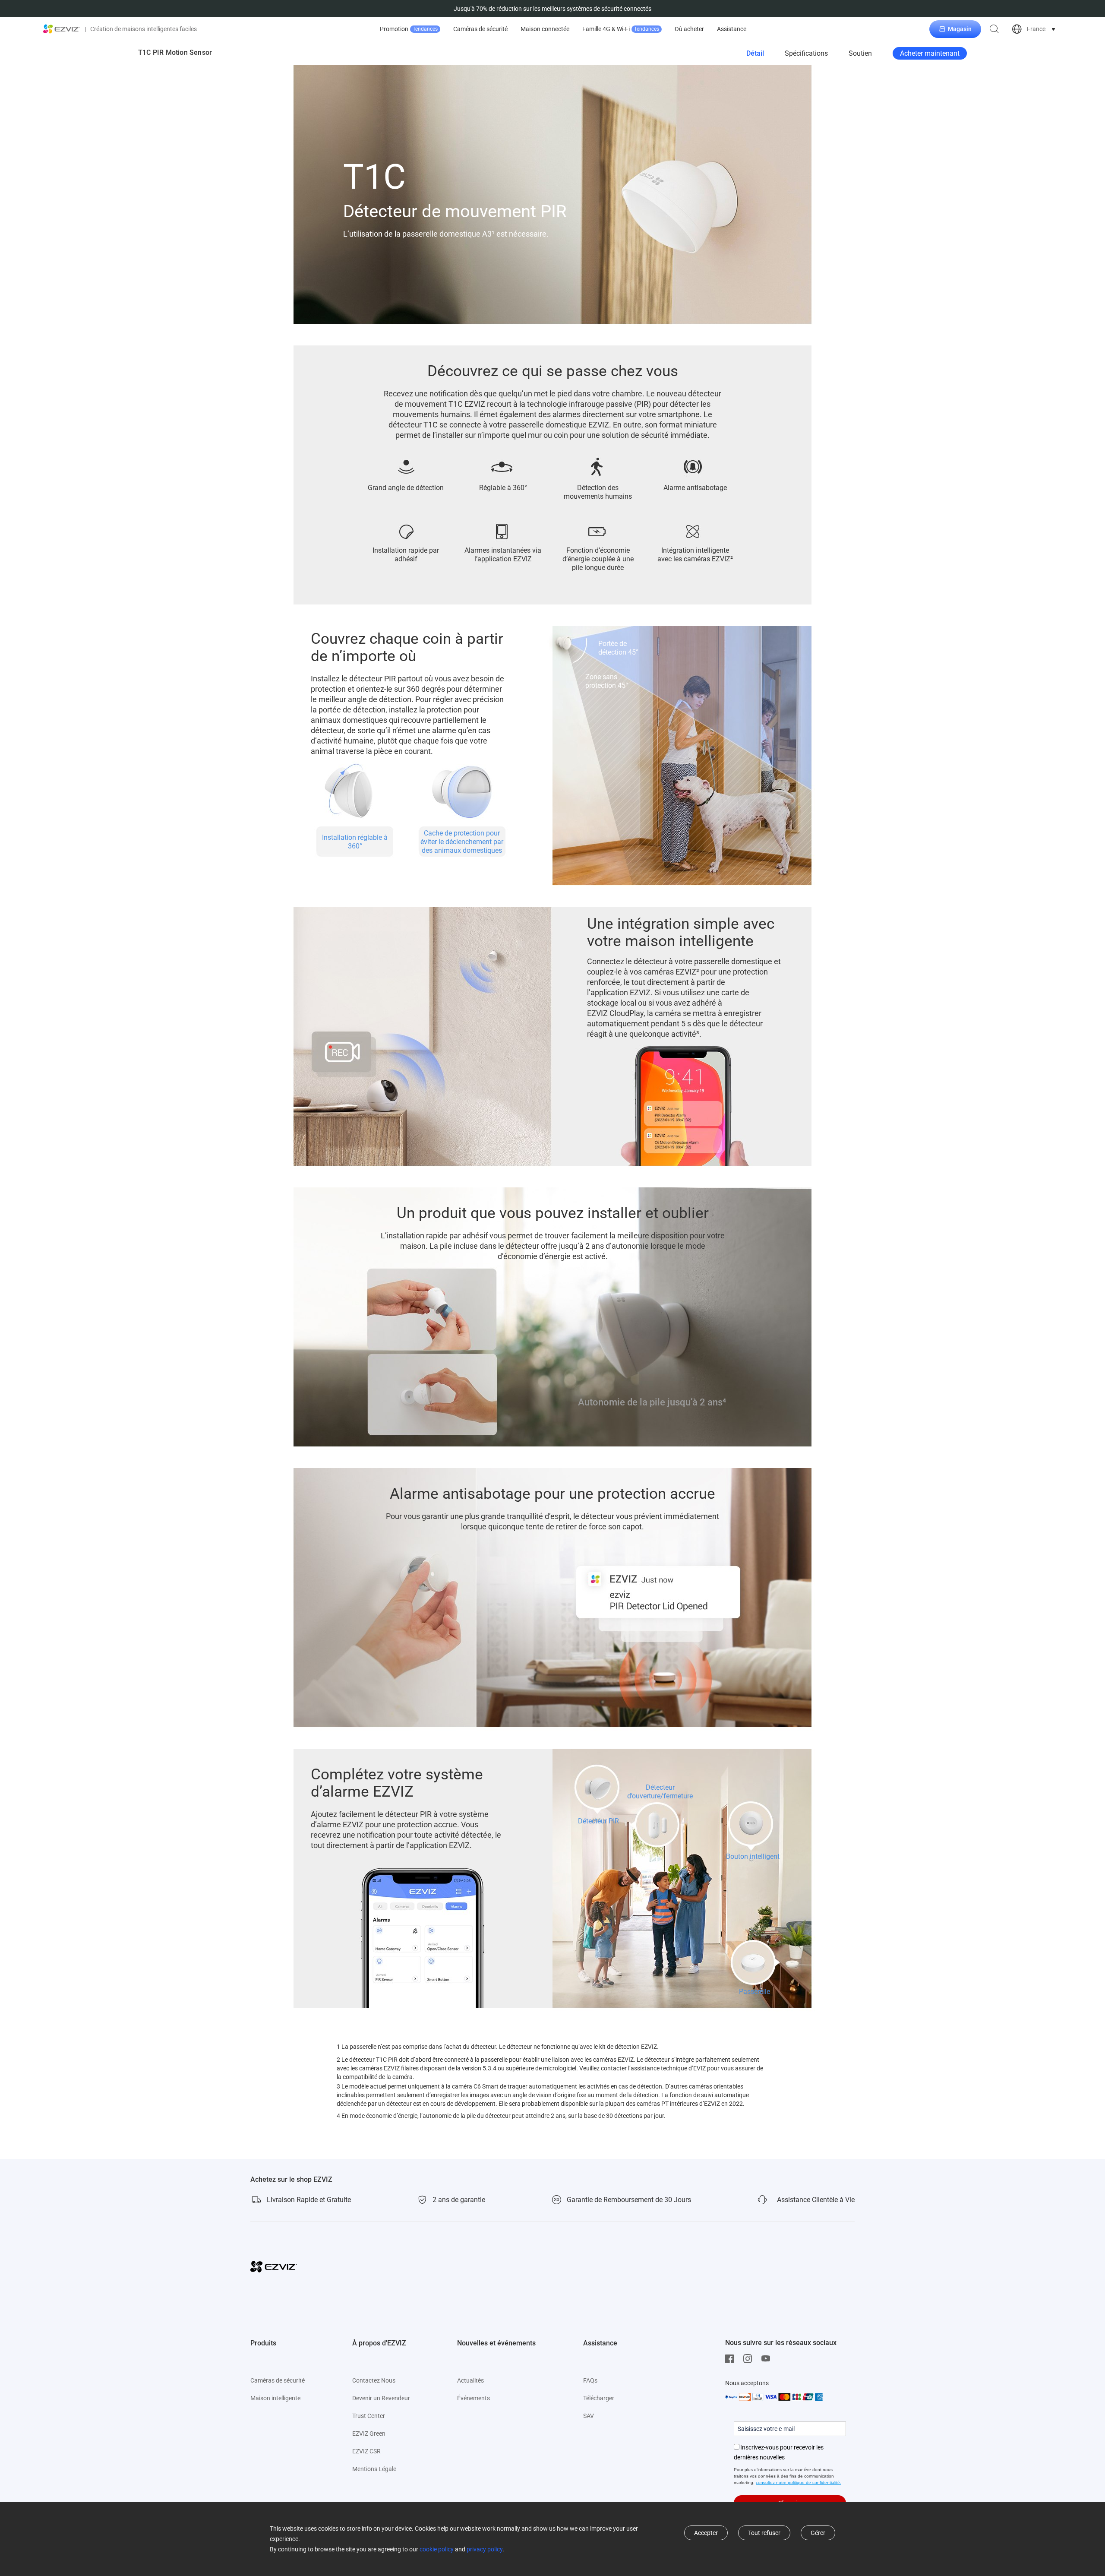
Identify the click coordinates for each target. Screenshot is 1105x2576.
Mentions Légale (374, 2469)
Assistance (732, 29)
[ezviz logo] (62, 29)
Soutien (860, 53)
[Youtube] (768, 2359)
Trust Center (369, 2416)
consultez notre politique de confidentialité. (799, 2483)
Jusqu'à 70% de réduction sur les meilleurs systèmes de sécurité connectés (552, 9)
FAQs (590, 2380)
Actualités (470, 2380)
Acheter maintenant (930, 53)
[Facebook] (732, 2359)
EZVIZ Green (369, 2434)
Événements (474, 2398)
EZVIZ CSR (366, 2451)
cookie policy (437, 2549)
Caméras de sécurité (480, 29)
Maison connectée (545, 29)
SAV (589, 2416)
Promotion (409, 29)
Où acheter (689, 29)
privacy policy (485, 2549)
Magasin (960, 29)
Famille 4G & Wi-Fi (621, 29)
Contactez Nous (374, 2380)
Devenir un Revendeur (381, 2398)
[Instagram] (750, 2359)
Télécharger (599, 2398)
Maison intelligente (275, 2398)
